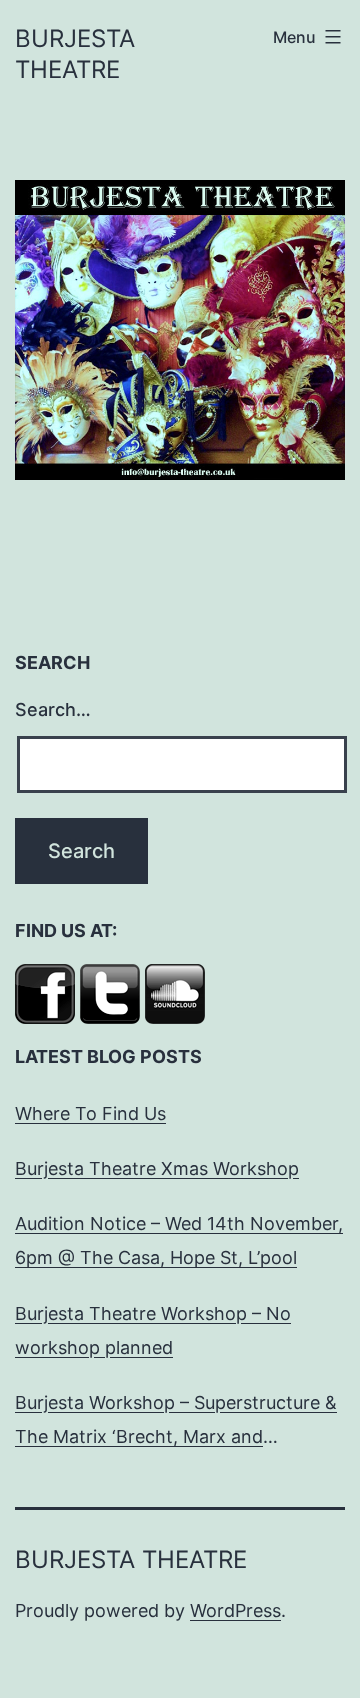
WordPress (235, 1610)
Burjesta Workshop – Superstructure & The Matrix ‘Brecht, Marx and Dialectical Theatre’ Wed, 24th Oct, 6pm (176, 1423)
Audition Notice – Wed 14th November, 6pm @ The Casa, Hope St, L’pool (179, 1240)
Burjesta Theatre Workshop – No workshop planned (153, 1330)
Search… (53, 709)
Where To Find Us (90, 1113)
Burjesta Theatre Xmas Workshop (157, 1168)
